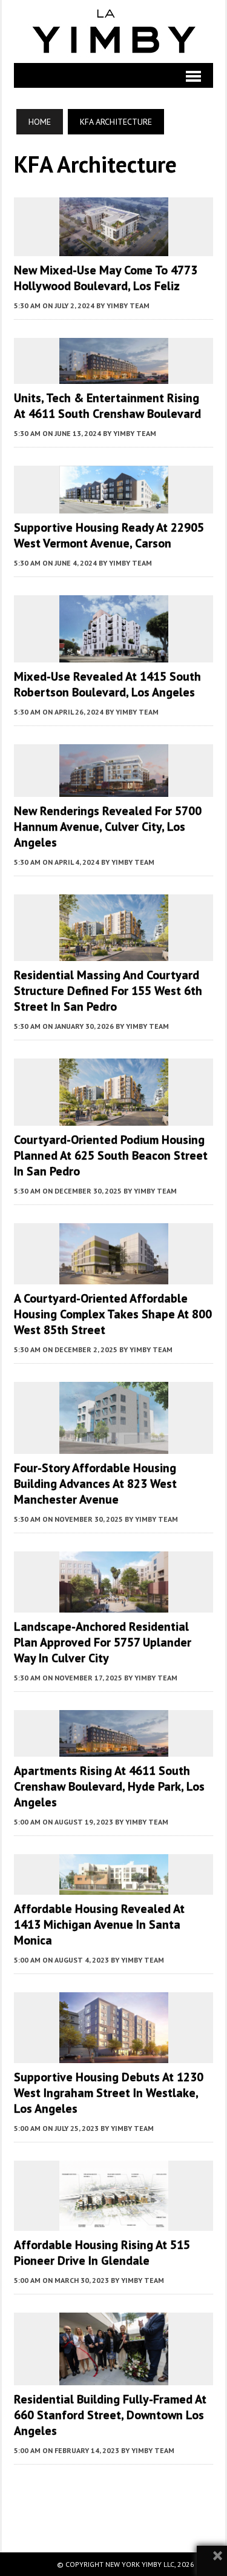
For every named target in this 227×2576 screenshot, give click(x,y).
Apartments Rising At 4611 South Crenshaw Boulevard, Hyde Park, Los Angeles (109, 1786)
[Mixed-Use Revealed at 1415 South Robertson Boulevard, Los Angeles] (114, 654)
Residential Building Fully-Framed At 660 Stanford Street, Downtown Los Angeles (110, 2415)
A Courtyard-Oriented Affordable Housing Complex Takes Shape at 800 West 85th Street (113, 1314)
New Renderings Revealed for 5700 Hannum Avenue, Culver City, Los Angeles (108, 827)
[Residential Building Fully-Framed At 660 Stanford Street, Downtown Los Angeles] (114, 2377)
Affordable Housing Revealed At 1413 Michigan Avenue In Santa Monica (99, 1924)
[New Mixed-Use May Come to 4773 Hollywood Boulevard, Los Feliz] (114, 248)
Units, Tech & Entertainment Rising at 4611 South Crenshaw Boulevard (107, 406)
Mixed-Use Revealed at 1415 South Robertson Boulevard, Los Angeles (107, 684)
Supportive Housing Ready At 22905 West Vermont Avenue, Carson (109, 535)
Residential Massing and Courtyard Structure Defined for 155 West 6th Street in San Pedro (108, 991)
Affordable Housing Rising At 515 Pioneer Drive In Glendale (102, 2253)
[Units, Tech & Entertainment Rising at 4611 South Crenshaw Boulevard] (114, 376)
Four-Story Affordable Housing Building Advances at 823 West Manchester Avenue (95, 1484)
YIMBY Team (128, 305)
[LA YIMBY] (113, 31)
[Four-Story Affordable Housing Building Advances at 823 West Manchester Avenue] (114, 1445)
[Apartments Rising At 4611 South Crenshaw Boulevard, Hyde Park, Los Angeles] (114, 1749)
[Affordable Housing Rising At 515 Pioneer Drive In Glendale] (114, 2222)
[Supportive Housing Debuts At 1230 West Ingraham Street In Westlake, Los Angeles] (114, 2055)
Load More (113, 2496)
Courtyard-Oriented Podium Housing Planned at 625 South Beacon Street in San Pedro (111, 1155)
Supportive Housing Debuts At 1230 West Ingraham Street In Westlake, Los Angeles (109, 2093)
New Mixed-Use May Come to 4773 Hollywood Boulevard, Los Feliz (106, 278)
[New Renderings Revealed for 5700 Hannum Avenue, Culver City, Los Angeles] (114, 788)
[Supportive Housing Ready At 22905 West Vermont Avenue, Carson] (114, 505)
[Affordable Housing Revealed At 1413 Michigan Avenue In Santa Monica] (114, 1886)
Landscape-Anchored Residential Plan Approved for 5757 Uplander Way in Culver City (103, 1642)
